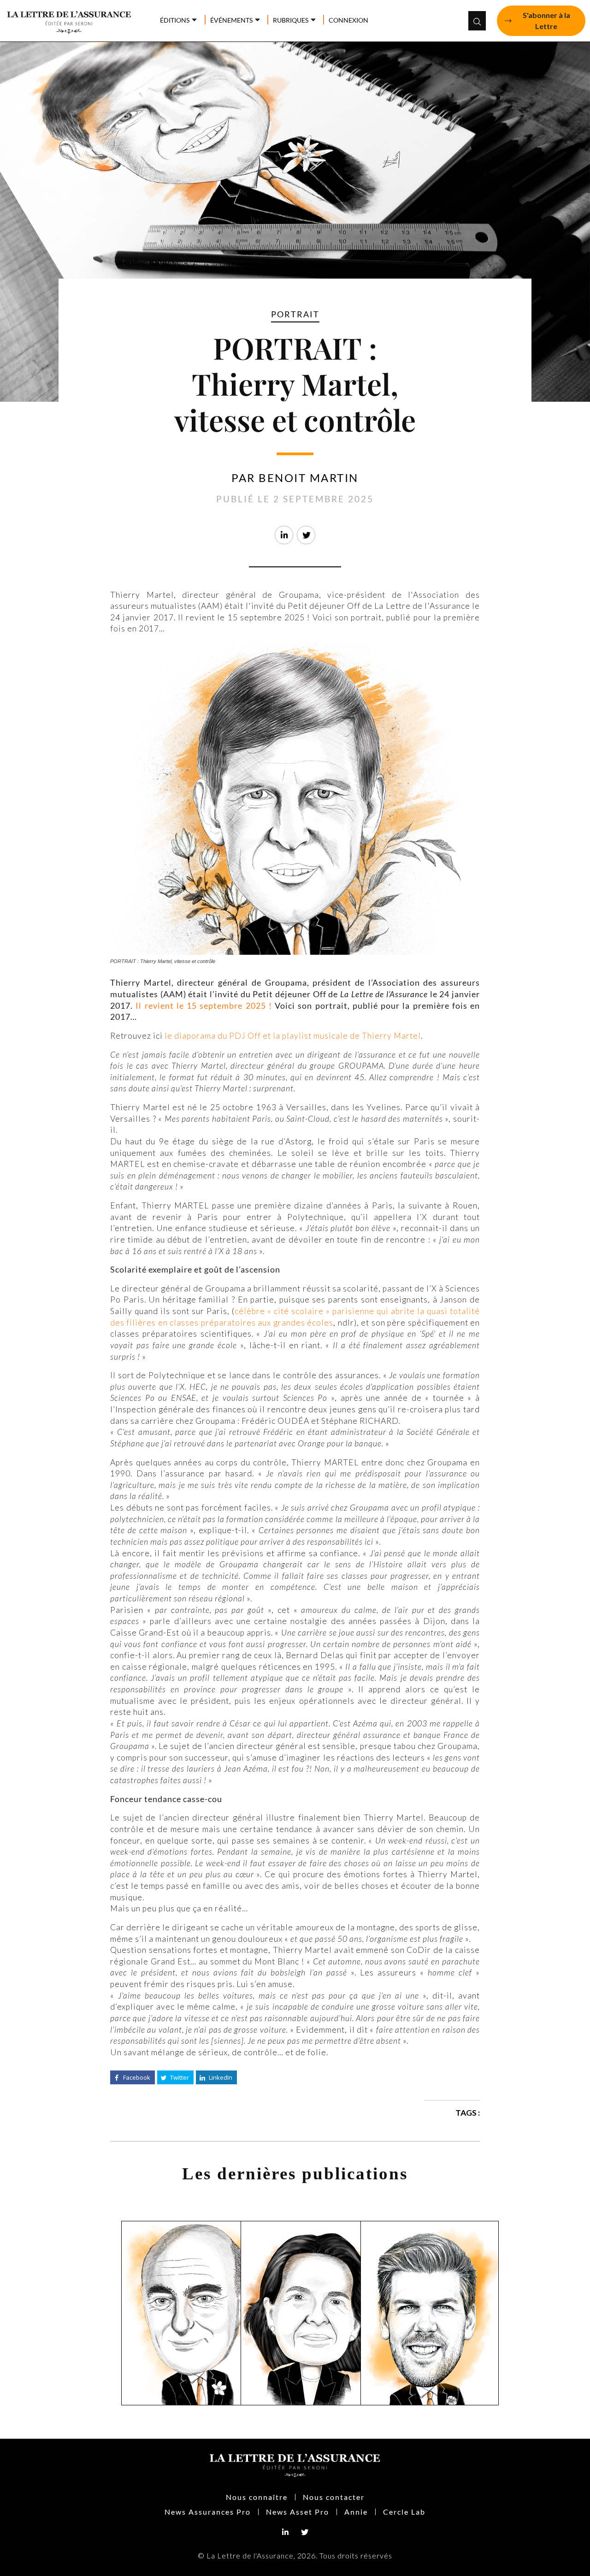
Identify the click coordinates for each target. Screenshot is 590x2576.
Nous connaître (257, 2497)
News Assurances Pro (208, 2512)
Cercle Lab (404, 2512)
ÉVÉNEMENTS (231, 20)
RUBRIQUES (291, 20)
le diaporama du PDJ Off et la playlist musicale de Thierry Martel (293, 1036)
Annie (356, 2512)
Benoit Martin (309, 478)
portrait (295, 314)
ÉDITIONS (175, 20)
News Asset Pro (298, 2512)
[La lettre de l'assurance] (74, 20)
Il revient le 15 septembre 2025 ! (204, 1006)
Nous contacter (334, 2497)
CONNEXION (348, 20)
